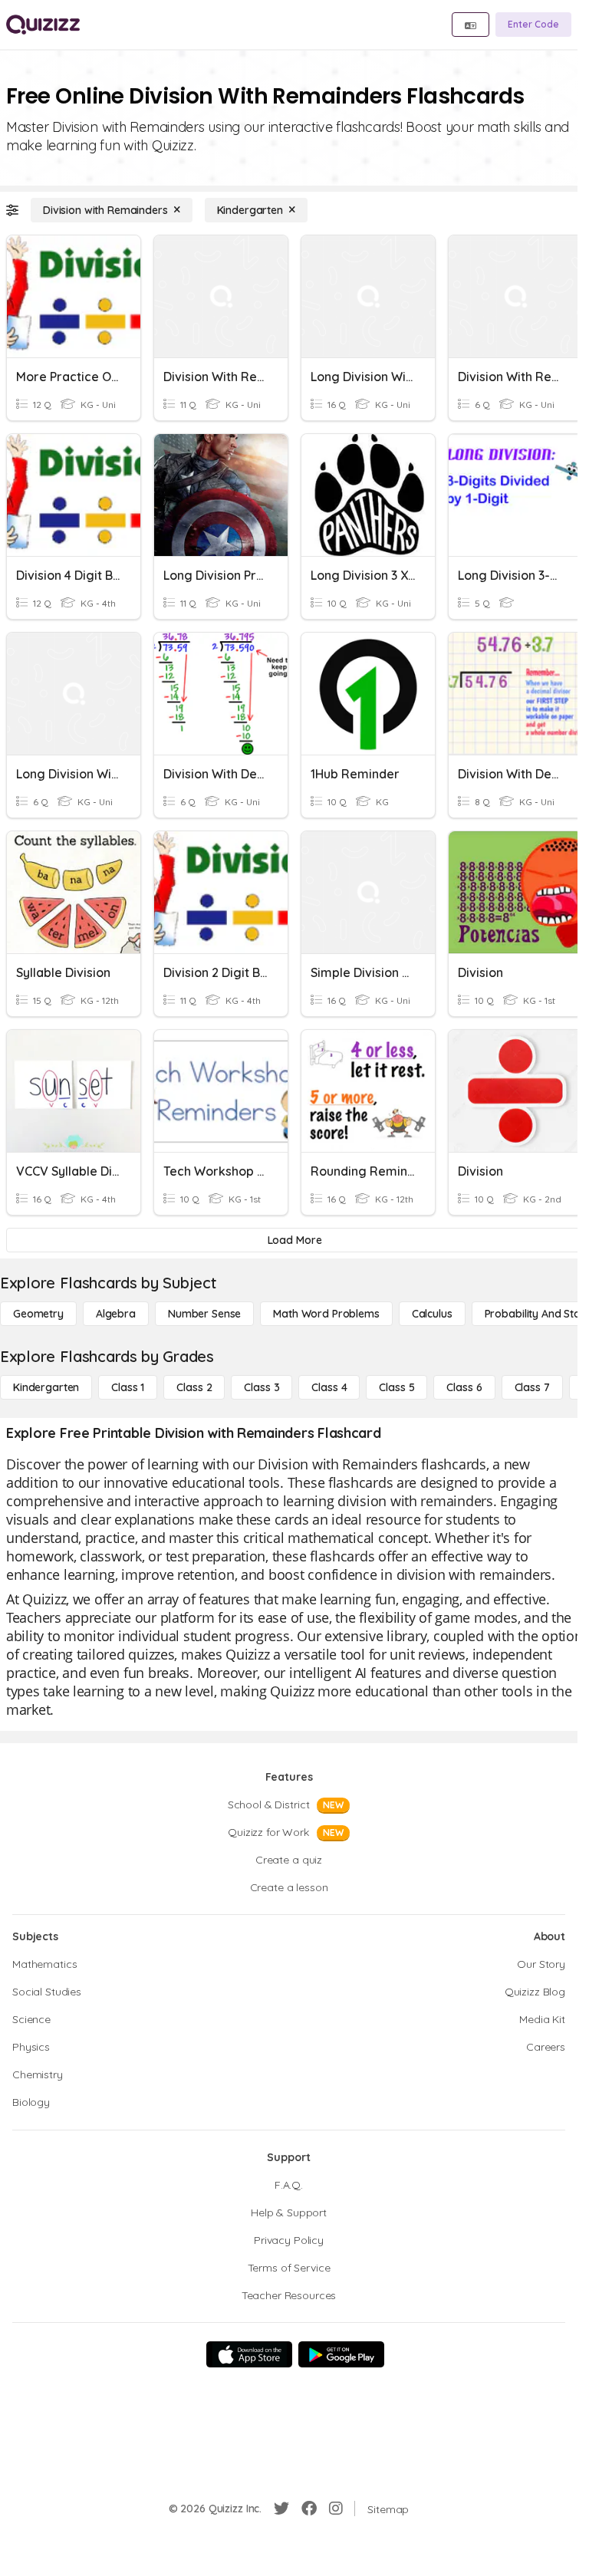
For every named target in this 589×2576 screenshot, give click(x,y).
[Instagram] (336, 2509)
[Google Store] (341, 2354)
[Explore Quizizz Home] (43, 25)
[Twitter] (281, 2509)
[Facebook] (309, 2509)
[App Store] (249, 2354)
